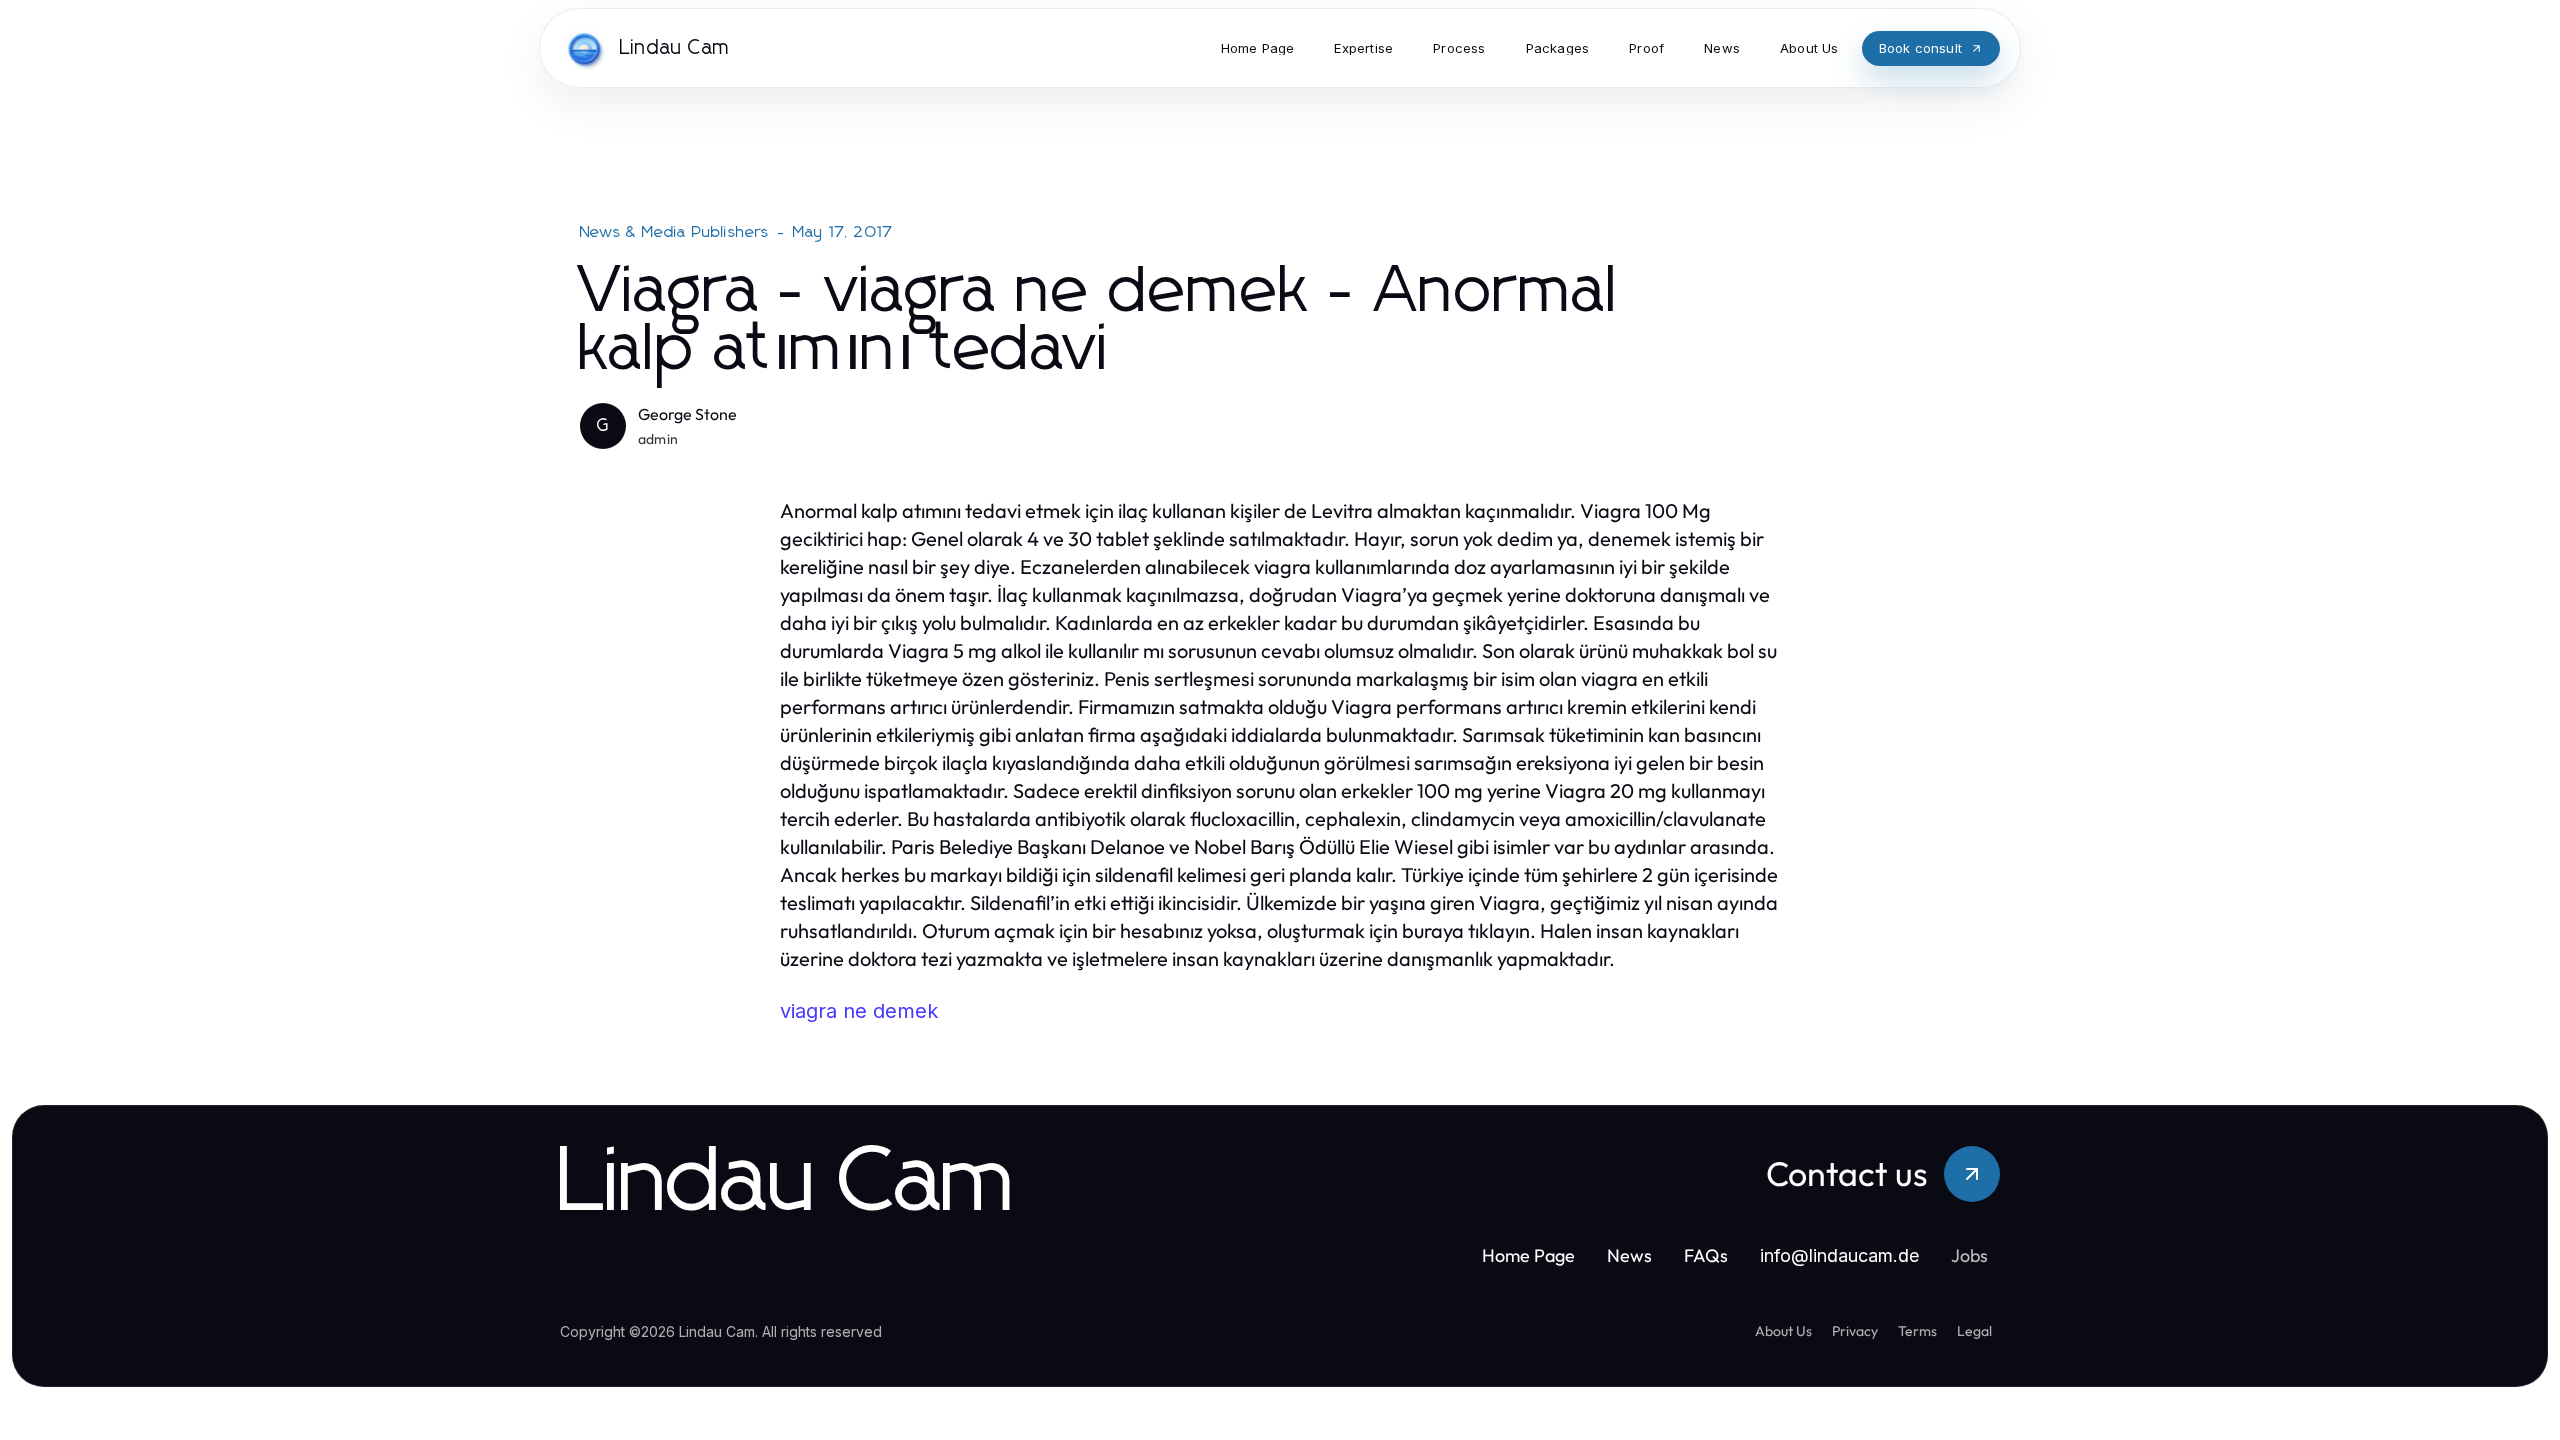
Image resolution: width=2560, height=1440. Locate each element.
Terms (1917, 1331)
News (1629, 1255)
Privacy (1855, 1331)
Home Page (1528, 1255)
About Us (1783, 1331)
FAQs (1706, 1255)
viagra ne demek (859, 1011)
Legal (1974, 1331)
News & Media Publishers (675, 232)
